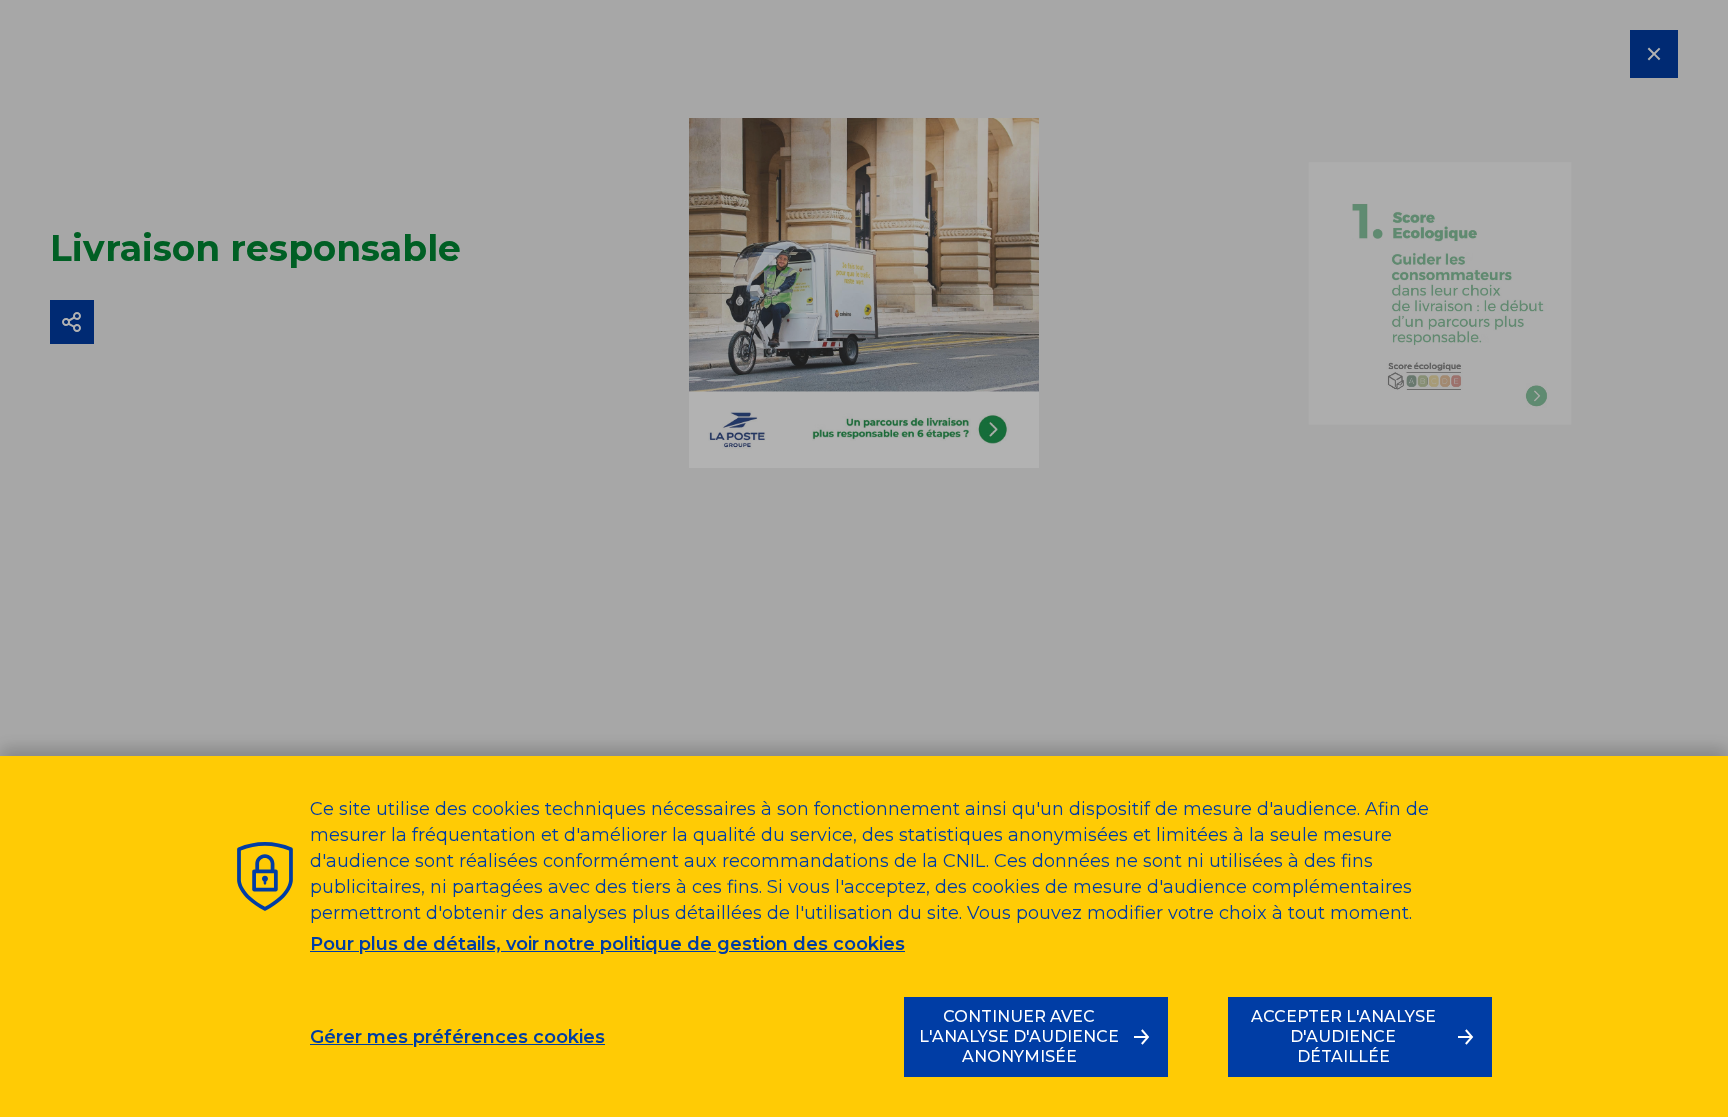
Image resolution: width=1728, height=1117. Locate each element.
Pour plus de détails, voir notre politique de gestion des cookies (607, 944)
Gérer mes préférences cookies (457, 1037)
